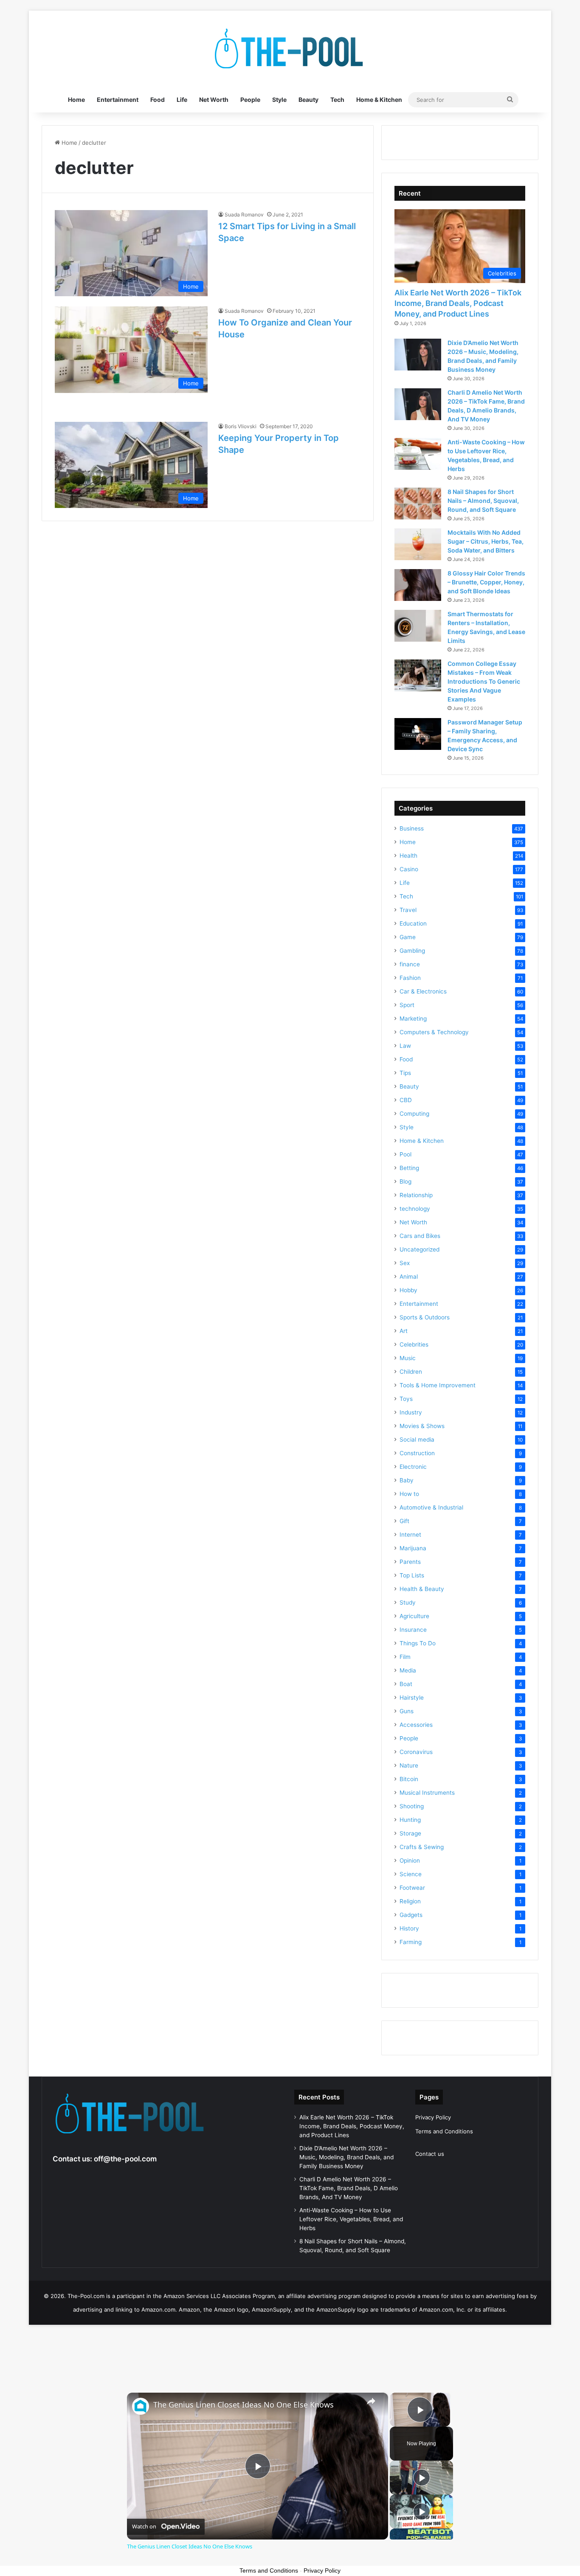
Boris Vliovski (241, 426)
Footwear (412, 1888)
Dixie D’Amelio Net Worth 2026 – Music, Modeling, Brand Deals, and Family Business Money (346, 2157)
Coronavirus (416, 1752)
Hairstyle (412, 1698)
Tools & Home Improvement (438, 1385)
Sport (407, 1005)
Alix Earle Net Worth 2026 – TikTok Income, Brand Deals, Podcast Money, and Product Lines (458, 303)
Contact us (430, 2154)
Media (408, 1670)
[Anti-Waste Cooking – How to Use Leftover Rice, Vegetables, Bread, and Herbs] (418, 454)
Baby (407, 1480)
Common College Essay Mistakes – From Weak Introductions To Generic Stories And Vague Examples (484, 681)
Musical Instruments (427, 1793)
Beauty (308, 100)
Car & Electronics (423, 991)
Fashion (410, 978)
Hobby (408, 1290)
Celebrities (414, 1344)
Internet (410, 1535)
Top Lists (412, 1575)
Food (158, 100)
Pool (405, 1154)
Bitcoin (409, 1779)
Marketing (413, 1019)
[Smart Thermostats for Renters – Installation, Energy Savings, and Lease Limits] (418, 626)
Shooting (412, 1806)
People (250, 100)
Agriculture (414, 1616)
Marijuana (413, 1548)
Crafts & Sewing (422, 1847)
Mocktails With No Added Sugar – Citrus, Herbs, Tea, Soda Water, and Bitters (486, 541)
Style (279, 100)
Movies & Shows (422, 1426)
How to (409, 1494)
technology (415, 1209)
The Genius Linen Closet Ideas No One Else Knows (244, 2405)
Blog (405, 1181)
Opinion (410, 1860)
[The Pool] (290, 49)
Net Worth (214, 100)
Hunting (410, 1820)
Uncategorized (420, 1249)
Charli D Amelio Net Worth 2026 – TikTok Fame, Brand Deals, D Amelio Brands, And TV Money (349, 2188)
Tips (405, 1073)
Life (182, 100)
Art (404, 1331)
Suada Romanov (244, 215)
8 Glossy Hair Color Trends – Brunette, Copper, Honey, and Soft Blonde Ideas (486, 582)
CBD (406, 1100)
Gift (404, 1521)
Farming (411, 1942)
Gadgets (411, 1915)
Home (76, 100)
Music (408, 1358)
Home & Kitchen (379, 100)
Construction (417, 1453)
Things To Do (418, 1643)
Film (405, 1657)
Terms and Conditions (444, 2131)
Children (411, 1372)
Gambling (412, 951)
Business (412, 828)
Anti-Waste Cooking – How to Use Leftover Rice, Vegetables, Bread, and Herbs (351, 2219)
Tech (337, 100)
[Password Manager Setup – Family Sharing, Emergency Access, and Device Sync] (418, 734)
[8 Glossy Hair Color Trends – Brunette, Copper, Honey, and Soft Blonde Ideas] (418, 585)
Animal (409, 1277)
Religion (410, 1901)
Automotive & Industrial (431, 1507)
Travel (408, 910)
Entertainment (118, 100)
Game (408, 937)
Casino (409, 869)
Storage (410, 1833)
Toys (406, 1399)
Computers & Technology (434, 1032)
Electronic (413, 1467)
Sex (405, 1263)
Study (408, 1602)
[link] (141, 2406)
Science (411, 1874)
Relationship (416, 1195)
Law (405, 1046)
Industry (411, 1412)
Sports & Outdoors (425, 1317)
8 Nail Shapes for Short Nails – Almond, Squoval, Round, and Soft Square (483, 501)
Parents (410, 1562)
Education (413, 923)
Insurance (413, 1630)
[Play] (422, 2478)
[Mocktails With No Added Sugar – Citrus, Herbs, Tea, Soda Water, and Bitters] (418, 544)
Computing (414, 1114)
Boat (406, 1684)
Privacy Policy (433, 2117)
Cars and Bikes (420, 1236)
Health (408, 856)
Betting (409, 1168)
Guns (407, 1711)
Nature (409, 1765)
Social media (417, 1440)
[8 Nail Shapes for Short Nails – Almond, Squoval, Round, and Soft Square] (418, 504)
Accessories (416, 1725)
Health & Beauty (422, 1589)
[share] (371, 2401)
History (409, 1928)
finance (410, 964)
